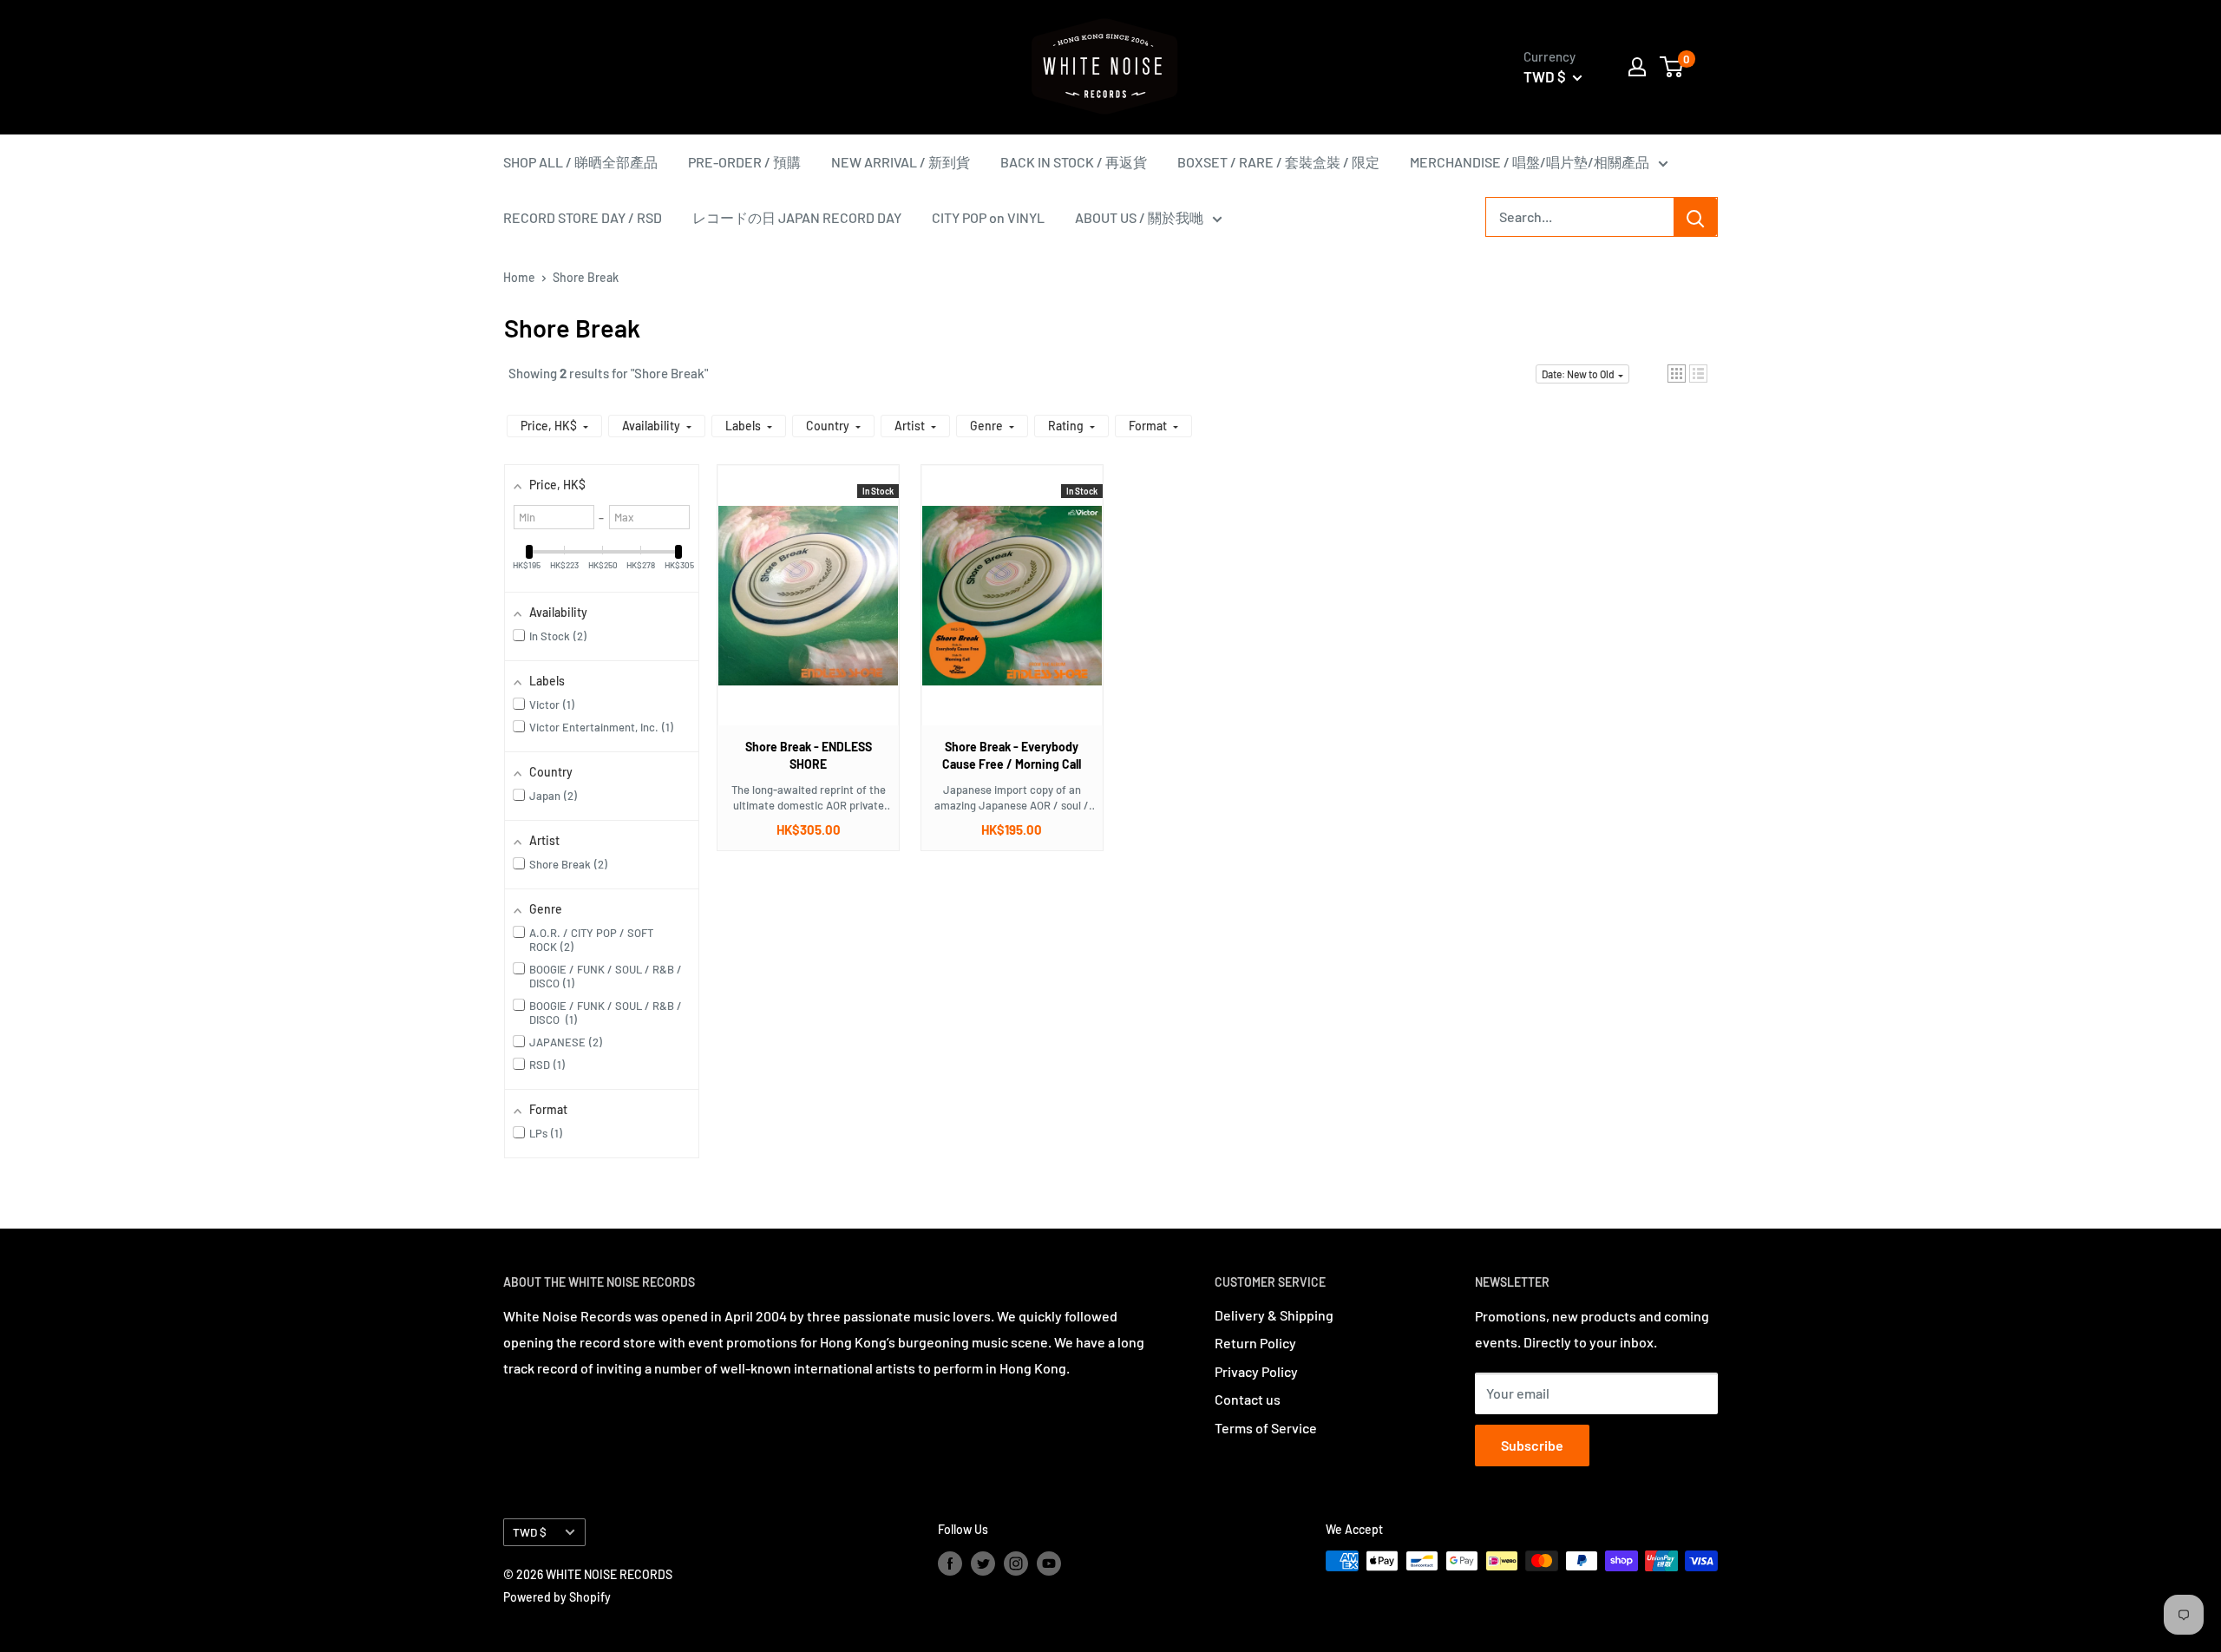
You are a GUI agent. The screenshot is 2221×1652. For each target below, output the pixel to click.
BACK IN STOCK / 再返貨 (1074, 162)
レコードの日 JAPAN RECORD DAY (797, 217)
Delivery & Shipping (1274, 1315)
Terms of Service (1266, 1428)
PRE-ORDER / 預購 (744, 162)
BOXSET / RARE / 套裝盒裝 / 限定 (1278, 162)
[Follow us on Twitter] (983, 1563)
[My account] (1637, 67)
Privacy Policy (1256, 1371)
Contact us (1248, 1399)
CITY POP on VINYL (988, 217)
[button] (1677, 374)
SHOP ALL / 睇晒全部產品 (580, 162)
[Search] (1695, 217)
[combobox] (1580, 217)
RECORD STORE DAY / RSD (583, 217)
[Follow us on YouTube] (1049, 1563)
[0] (1672, 67)
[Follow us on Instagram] (1016, 1563)
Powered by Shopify (557, 1597)
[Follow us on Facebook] (950, 1563)
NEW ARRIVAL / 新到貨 (901, 162)
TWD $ (530, 1532)
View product (799, 613)
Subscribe (1532, 1445)
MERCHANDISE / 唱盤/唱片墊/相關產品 (1530, 162)
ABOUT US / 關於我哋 (1139, 217)
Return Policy (1255, 1343)
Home (519, 277)
